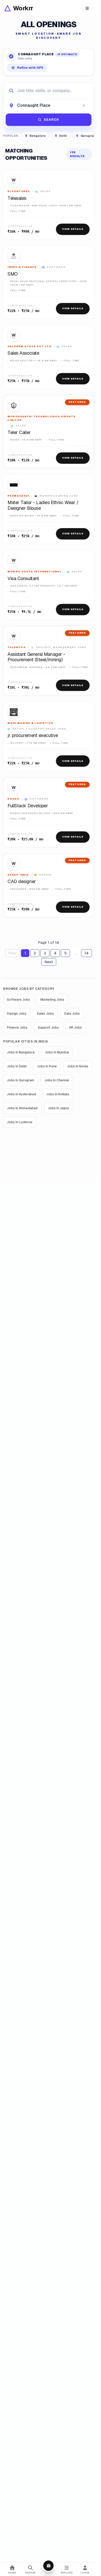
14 (86, 953)
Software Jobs (19, 1000)
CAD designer (22, 882)
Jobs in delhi (17, 1066)
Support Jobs (48, 1028)
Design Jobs (17, 1014)
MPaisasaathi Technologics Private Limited (41, 418)
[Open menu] (87, 8)
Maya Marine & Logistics (30, 723)
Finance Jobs (17, 1028)
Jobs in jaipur (59, 1108)
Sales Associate (23, 353)
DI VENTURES (19, 191)
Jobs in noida (78, 1066)
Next (49, 962)
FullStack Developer (28, 806)
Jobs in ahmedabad (22, 1108)
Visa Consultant (23, 579)
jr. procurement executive (33, 735)
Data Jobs (72, 1014)
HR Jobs (75, 1028)
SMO (13, 274)
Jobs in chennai (57, 1080)
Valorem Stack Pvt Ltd (30, 346)
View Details (73, 229)
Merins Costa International (35, 572)
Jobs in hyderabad (21, 1094)
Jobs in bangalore (21, 1052)
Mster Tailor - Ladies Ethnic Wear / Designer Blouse (43, 505)
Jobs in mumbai (57, 1052)
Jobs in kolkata (58, 1094)
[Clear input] (84, 105)
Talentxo (17, 647)
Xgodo (13, 799)
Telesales (17, 198)
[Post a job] (48, 2566)
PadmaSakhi (18, 496)
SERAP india (18, 875)
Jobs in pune (47, 1066)
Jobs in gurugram (21, 1080)
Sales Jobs (45, 1014)
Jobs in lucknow (20, 1122)
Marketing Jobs (52, 1000)
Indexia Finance (22, 267)
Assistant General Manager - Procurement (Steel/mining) (36, 657)
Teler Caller (19, 432)
